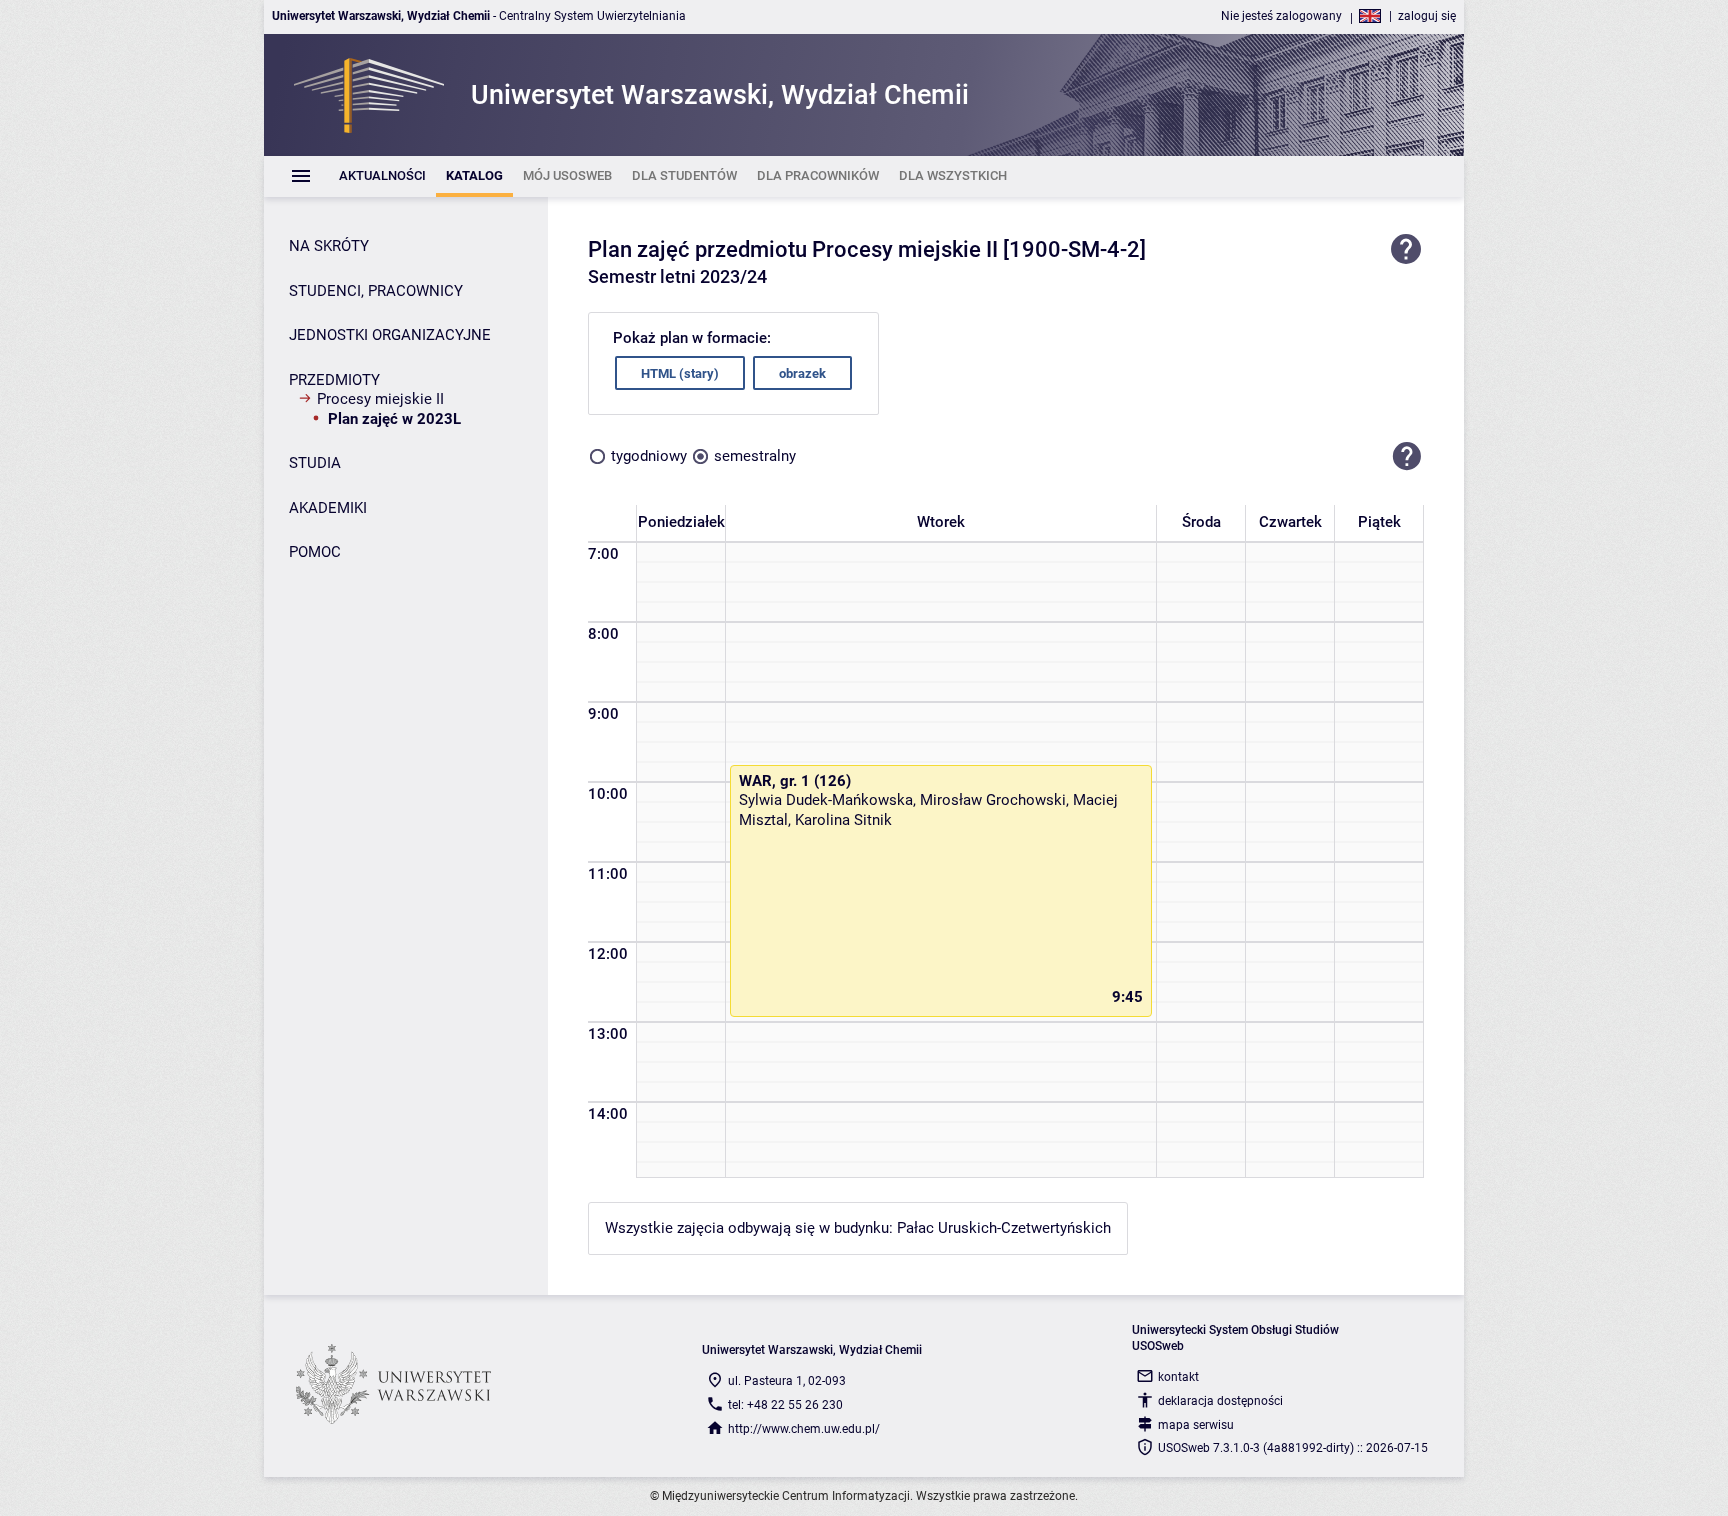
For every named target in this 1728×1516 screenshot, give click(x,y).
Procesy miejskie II (380, 399)
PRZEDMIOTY (334, 380)
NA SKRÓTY (329, 246)
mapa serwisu (1196, 1425)
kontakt (1178, 1377)
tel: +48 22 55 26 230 (785, 1405)
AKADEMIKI (328, 508)
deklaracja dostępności (1220, 1401)
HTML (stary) (680, 373)
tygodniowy (649, 456)
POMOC (315, 552)
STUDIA (315, 463)
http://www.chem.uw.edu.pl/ (804, 1429)
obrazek (802, 373)
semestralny (755, 456)
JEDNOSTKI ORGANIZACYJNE (390, 335)
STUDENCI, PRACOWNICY (376, 291)
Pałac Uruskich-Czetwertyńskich (1004, 1228)
